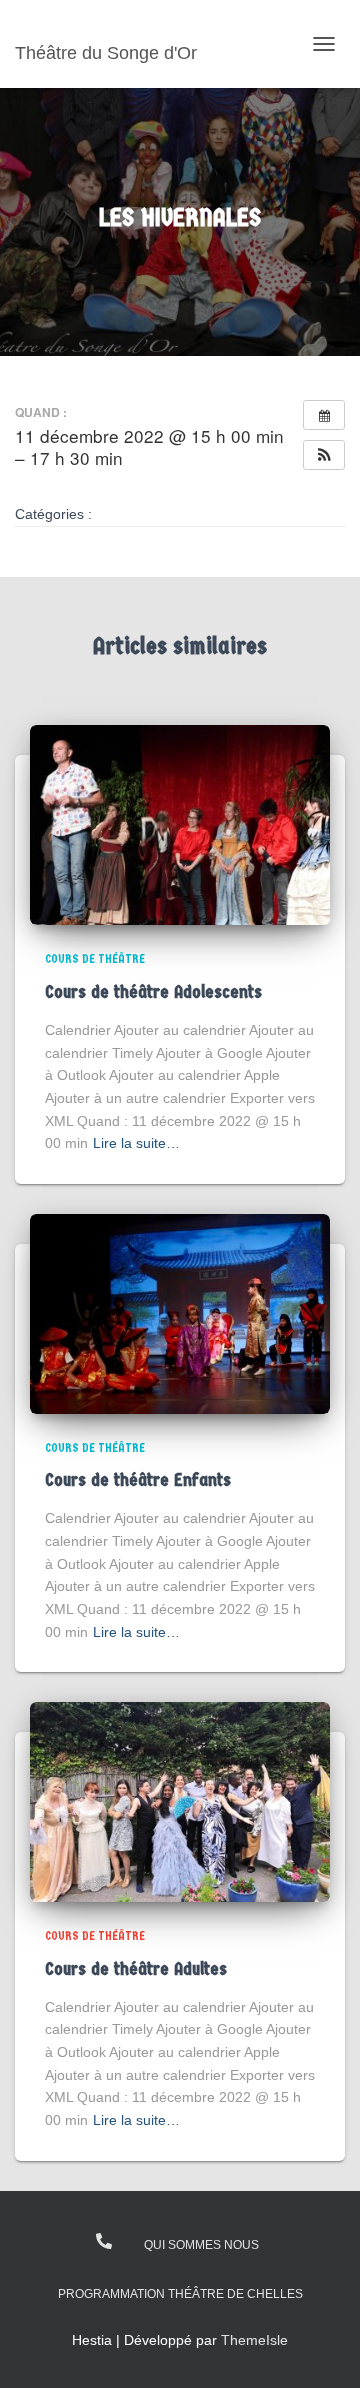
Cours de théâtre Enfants (138, 1480)
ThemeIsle (254, 2340)
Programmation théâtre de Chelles (180, 2294)
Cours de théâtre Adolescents (153, 992)
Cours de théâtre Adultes (136, 1969)
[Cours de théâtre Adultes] (180, 1801)
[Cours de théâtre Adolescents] (180, 824)
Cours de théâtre (95, 959)
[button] (324, 455)
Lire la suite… (136, 1143)
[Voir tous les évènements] (324, 415)
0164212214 (105, 2241)
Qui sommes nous (201, 2245)
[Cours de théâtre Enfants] (180, 1313)
